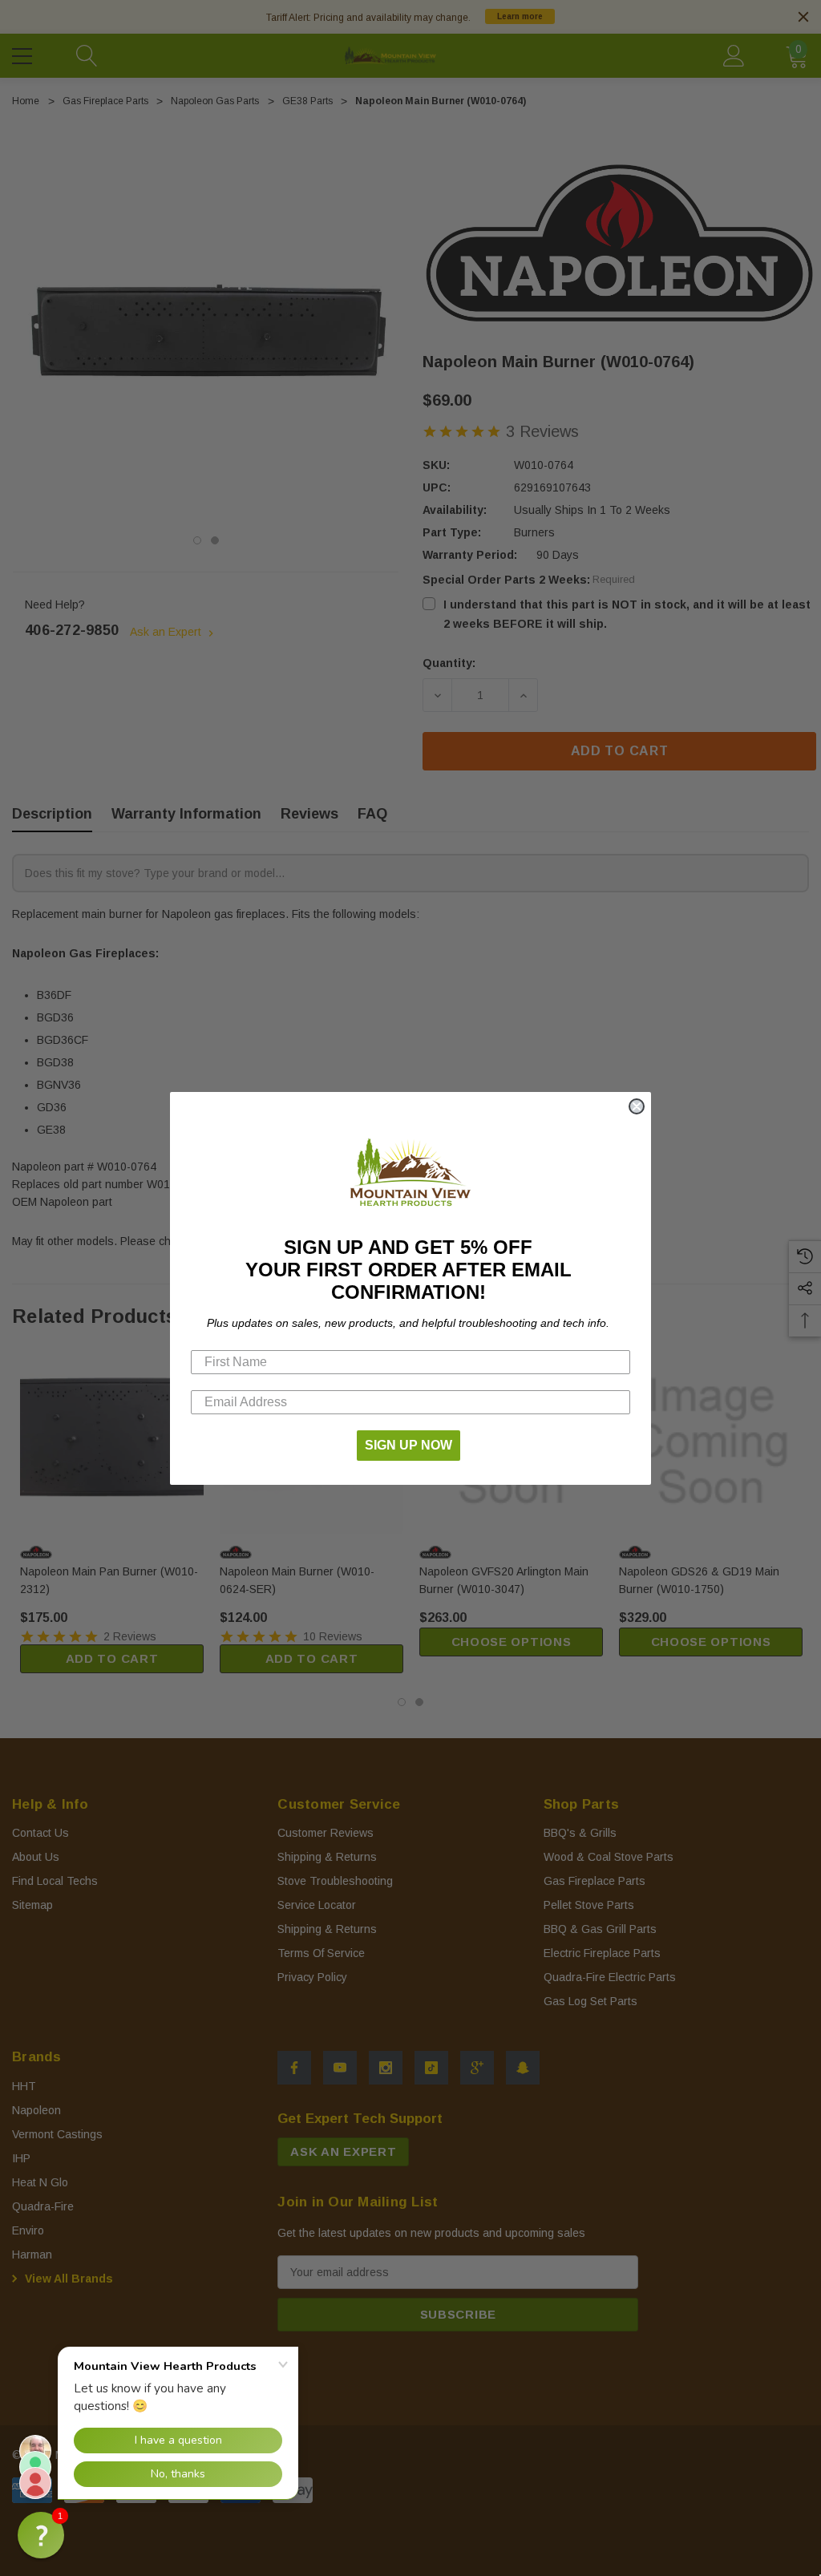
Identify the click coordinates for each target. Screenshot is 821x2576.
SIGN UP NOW (408, 1445)
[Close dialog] (637, 1106)
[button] (41, 2535)
